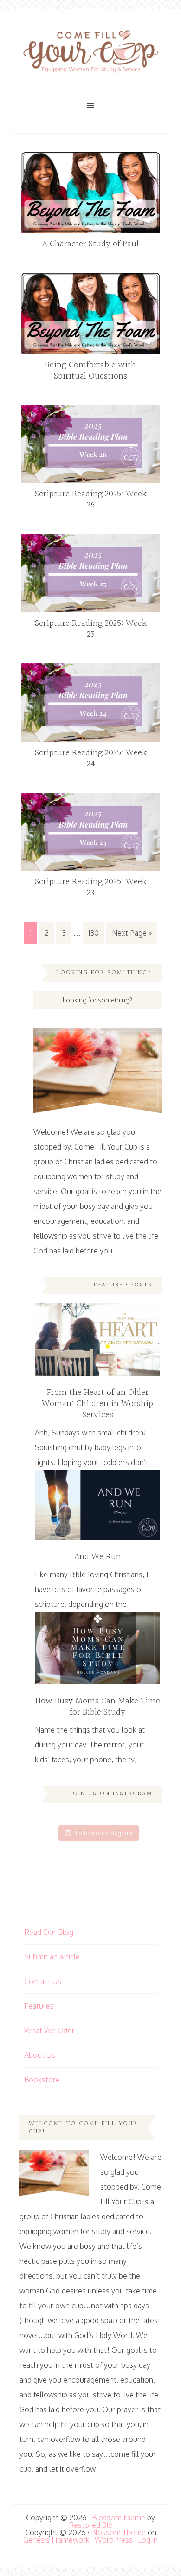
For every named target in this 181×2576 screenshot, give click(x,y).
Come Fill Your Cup (90, 53)
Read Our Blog (49, 1932)
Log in (148, 2540)
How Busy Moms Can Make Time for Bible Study (98, 1707)
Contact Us (43, 1981)
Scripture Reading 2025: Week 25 (91, 629)
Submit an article (52, 1957)
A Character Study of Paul (90, 244)
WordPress (114, 2540)
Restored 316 (91, 2525)
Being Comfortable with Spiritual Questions (90, 371)
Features (39, 2006)
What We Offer (49, 2030)
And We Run (98, 1557)
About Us (40, 2055)
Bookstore (42, 2080)
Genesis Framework (56, 2540)
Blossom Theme (118, 2532)
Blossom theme (119, 2518)
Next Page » (132, 933)
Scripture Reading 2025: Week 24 (91, 758)
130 (94, 933)
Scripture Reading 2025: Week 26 (91, 500)
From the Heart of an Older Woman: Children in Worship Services (97, 1404)
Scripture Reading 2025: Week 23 (91, 887)
